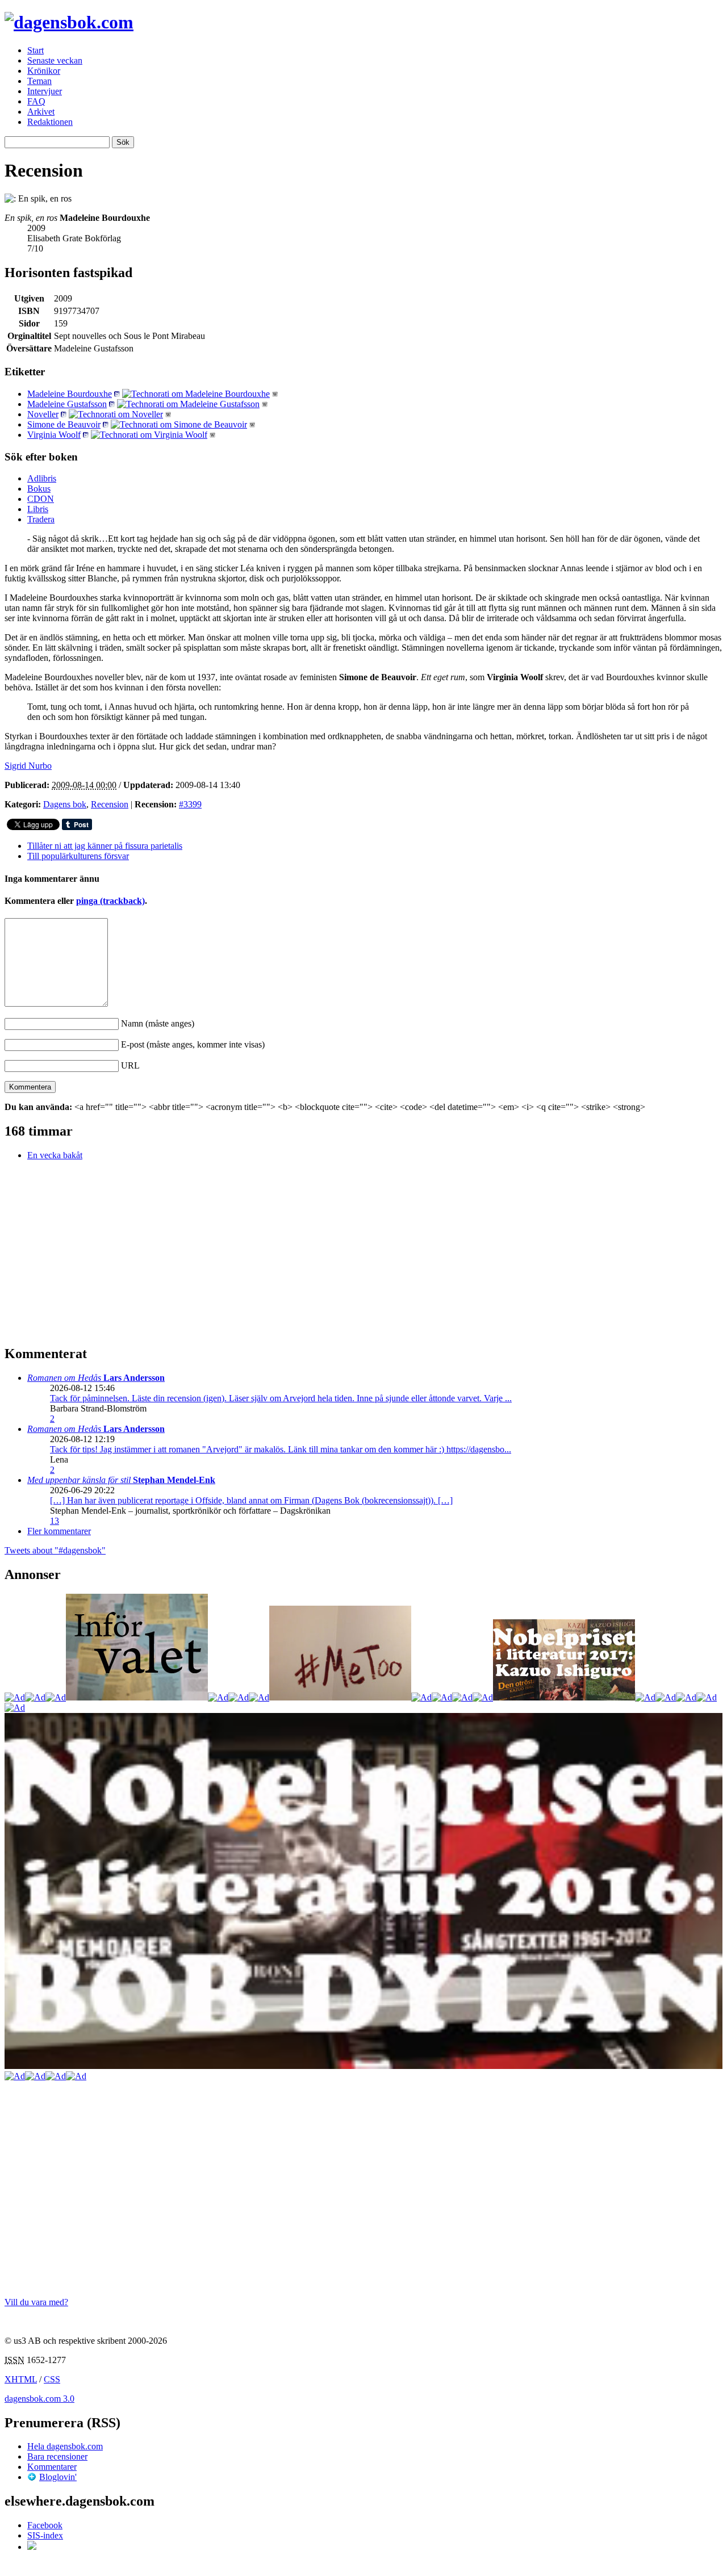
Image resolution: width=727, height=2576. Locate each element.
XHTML (21, 2379)
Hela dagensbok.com (65, 2446)
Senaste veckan (55, 60)
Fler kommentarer (59, 1531)
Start (35, 50)
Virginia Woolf (54, 435)
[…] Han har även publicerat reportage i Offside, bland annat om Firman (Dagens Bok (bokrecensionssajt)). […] (251, 1500)
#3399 (190, 804)
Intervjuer (45, 91)
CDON (41, 499)
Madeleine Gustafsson (67, 404)
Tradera (41, 519)
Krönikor (44, 71)
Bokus (39, 489)
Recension (110, 804)
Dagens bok (65, 804)
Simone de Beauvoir (64, 424)
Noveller (43, 414)
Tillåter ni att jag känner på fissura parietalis (105, 846)
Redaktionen (50, 122)
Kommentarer (52, 2467)
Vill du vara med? (36, 2302)
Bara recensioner (57, 2456)
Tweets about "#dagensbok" (55, 1550)
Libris (38, 509)
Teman (39, 81)
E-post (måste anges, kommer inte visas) (193, 1044)
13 (55, 1521)
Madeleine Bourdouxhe (70, 394)
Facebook (45, 2525)
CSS (52, 2379)
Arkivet (41, 112)
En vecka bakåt (55, 1155)
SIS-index (45, 2535)
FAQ (36, 101)
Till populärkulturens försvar (78, 856)
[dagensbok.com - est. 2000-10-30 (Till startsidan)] (69, 22)
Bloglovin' (58, 2477)
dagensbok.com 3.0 (39, 2399)
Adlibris (42, 478)
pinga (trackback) (110, 901)
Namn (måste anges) (158, 1023)
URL (130, 1065)
